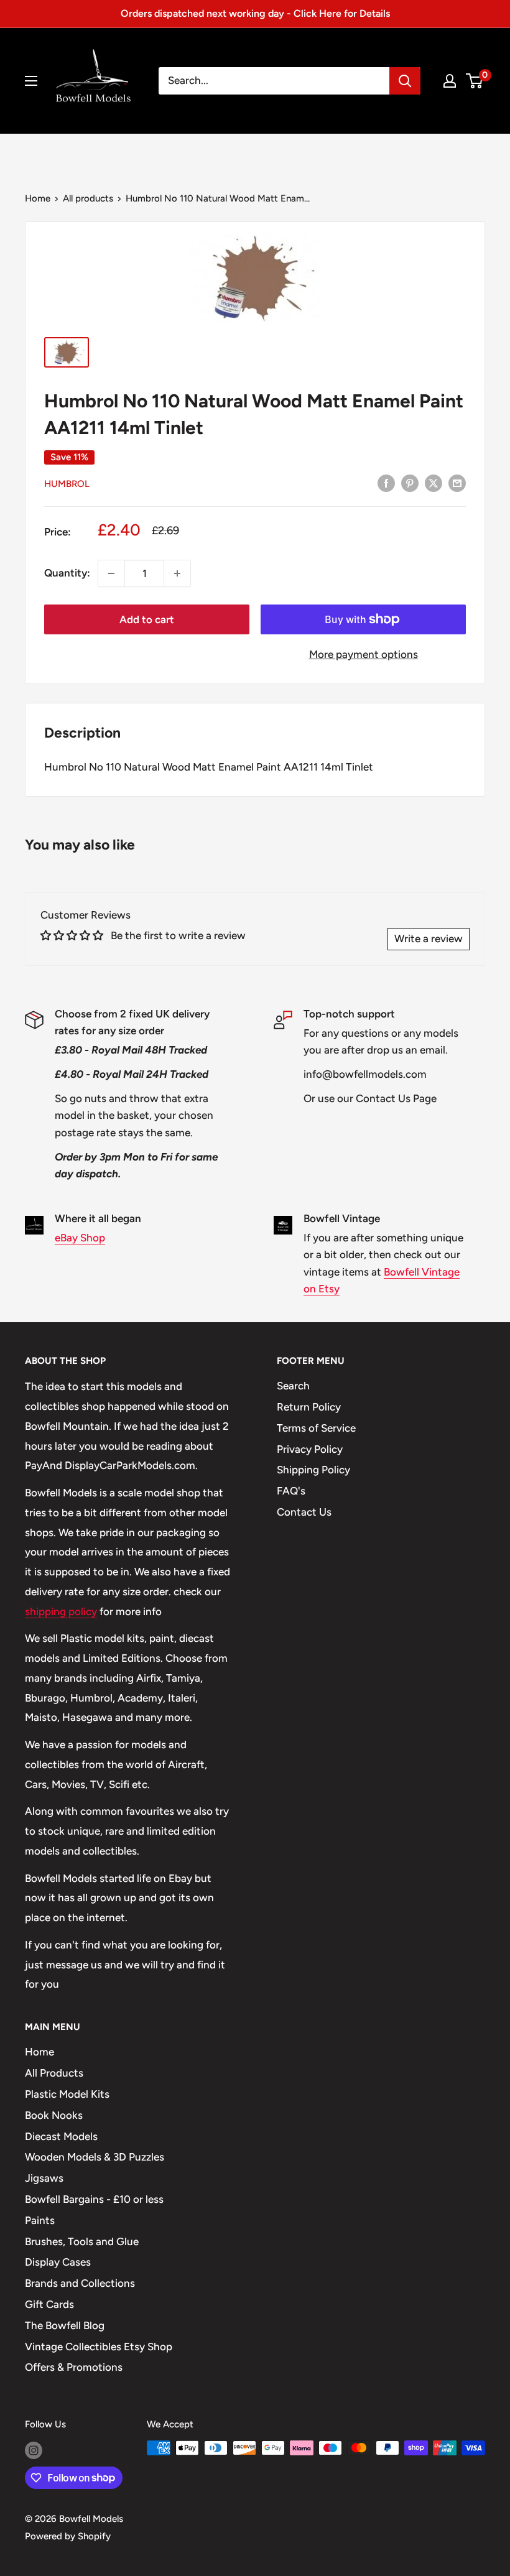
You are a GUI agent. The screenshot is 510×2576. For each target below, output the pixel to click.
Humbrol (67, 484)
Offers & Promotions (74, 2367)
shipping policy (61, 1611)
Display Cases (58, 2262)
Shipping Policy (313, 1470)
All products (88, 198)
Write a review (429, 938)
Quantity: (67, 573)
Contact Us (304, 1512)
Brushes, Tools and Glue (82, 2241)
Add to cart (147, 619)
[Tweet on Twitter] (433, 483)
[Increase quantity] (177, 573)
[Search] (405, 81)
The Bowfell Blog (65, 2325)
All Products (54, 2073)
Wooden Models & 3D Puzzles (95, 2157)
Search (293, 1386)
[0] (475, 81)
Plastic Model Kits (67, 2094)
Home (38, 198)
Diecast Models (61, 2136)
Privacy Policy (310, 1449)
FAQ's (291, 1491)
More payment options (364, 654)
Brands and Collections (80, 2283)
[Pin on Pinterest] (410, 483)
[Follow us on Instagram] (34, 2449)
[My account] (450, 81)
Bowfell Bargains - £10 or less (94, 2199)
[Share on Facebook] (386, 483)
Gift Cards (49, 2304)
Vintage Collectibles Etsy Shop (99, 2347)
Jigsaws (44, 2178)
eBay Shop (80, 1238)
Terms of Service (316, 1428)
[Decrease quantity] (111, 573)
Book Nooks (54, 2115)
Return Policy (309, 1407)
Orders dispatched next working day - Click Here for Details (255, 13)
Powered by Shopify (68, 2536)
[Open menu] (31, 81)
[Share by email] (457, 483)
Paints (40, 2220)
